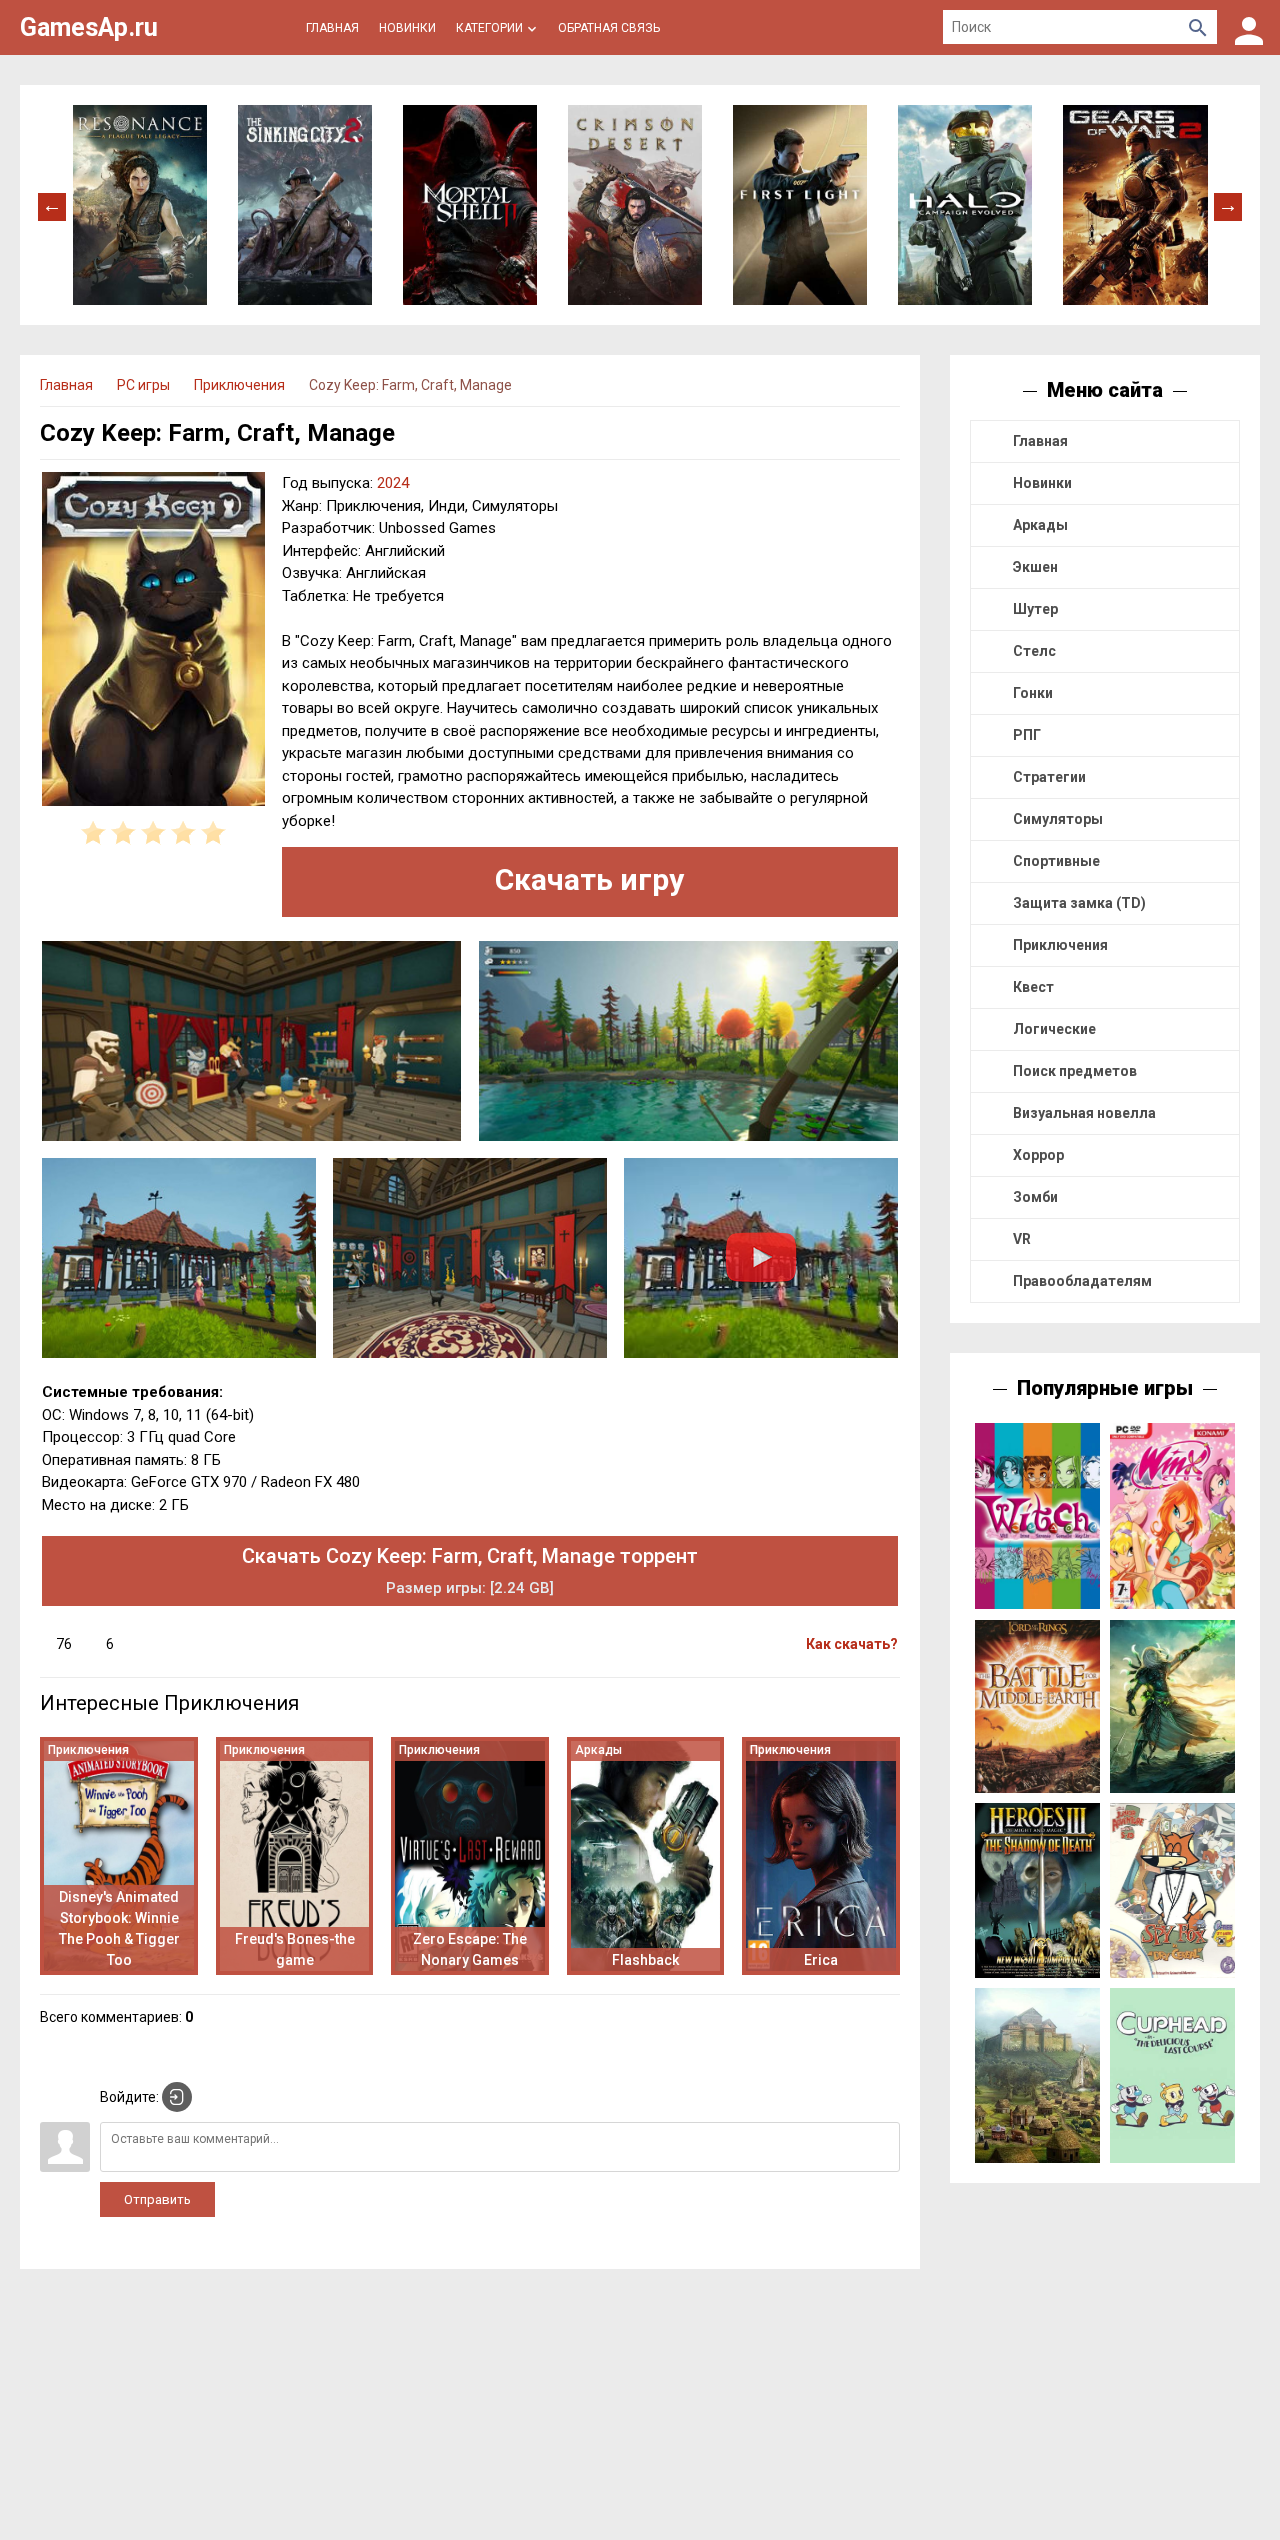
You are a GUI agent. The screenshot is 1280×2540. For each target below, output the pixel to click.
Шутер (1035, 609)
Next (1228, 205)
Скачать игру (589, 879)
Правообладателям (1082, 1281)
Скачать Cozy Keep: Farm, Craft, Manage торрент (470, 1570)
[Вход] (1249, 27)
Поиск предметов (1075, 1071)
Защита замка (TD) (1079, 903)
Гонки (1033, 693)
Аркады (1040, 525)
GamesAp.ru (89, 27)
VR (1022, 1239)
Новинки (1042, 483)
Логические (1054, 1029)
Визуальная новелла (1084, 1113)
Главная (1040, 441)
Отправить (157, 2199)
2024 (393, 483)
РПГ (1027, 735)
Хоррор (1038, 1155)
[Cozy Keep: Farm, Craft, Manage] (153, 642)
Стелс (1034, 651)
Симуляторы (1058, 819)
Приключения (1060, 945)
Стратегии (1049, 777)
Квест (1033, 987)
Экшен (1035, 567)
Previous (52, 205)
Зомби (1035, 1197)
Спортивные (1056, 861)
